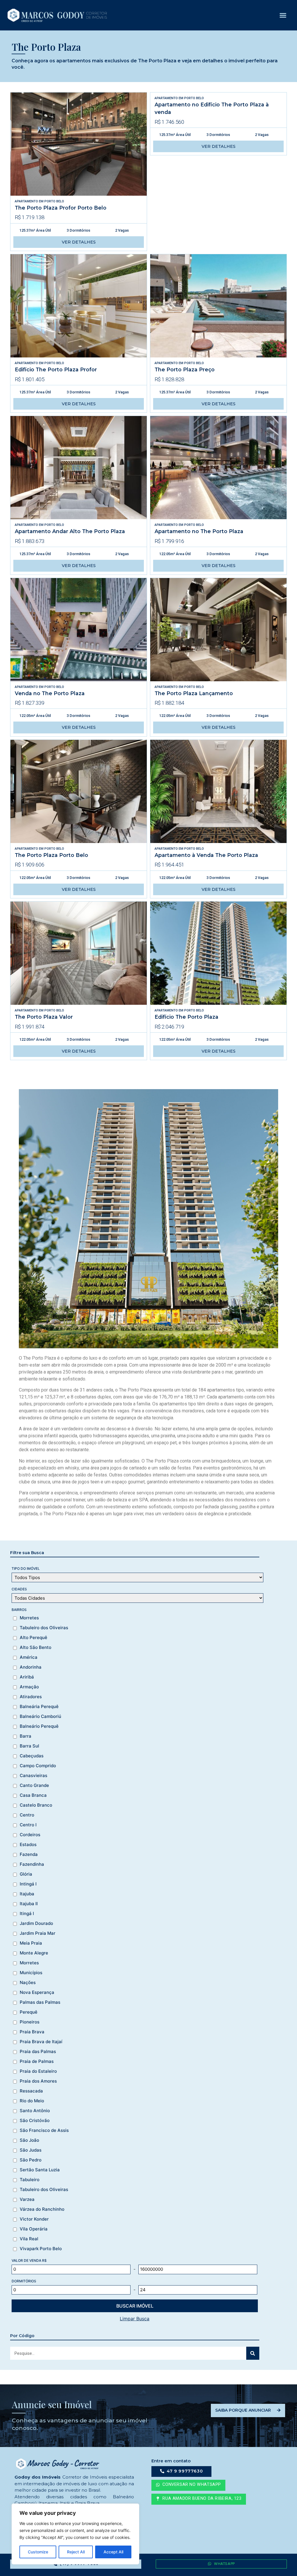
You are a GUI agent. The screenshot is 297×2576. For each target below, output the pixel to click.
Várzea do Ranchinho (42, 2209)
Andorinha (31, 1667)
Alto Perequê (33, 1638)
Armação (29, 1687)
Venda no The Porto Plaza (50, 693)
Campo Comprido (38, 1766)
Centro (27, 1815)
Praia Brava (32, 2032)
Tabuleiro (30, 2180)
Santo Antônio (35, 2111)
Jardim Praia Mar (38, 1933)
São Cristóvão (35, 2121)
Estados (28, 1845)
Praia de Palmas (37, 2061)
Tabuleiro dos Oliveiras (44, 1628)
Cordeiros (30, 1835)
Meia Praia (31, 1943)
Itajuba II (29, 1904)
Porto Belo (54, 201)
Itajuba (27, 1894)
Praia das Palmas (38, 2052)
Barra (26, 1736)
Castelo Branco (36, 1805)
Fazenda (29, 1854)
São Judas (31, 2150)
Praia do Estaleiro (38, 2071)
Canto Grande (34, 1785)
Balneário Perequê (39, 1726)
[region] (75, 2534)
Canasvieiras (33, 1776)
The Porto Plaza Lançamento (194, 693)
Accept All (113, 2552)
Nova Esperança (37, 1992)
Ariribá (27, 1677)
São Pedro (31, 2160)
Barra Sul (29, 1746)
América (29, 1657)
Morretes (29, 1618)
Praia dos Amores (38, 2081)
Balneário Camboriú (40, 1716)
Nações (28, 1983)
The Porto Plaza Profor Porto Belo (61, 208)
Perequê (29, 2012)
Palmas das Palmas (40, 2002)
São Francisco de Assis (44, 2130)
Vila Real (29, 2239)
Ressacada (31, 2091)
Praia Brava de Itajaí (41, 2042)
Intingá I (28, 1884)
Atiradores (31, 1697)
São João (29, 2140)
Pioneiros (30, 2022)
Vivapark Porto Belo (41, 2249)
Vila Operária (34, 2229)
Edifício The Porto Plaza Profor (56, 369)
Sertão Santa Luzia (40, 2170)
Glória (26, 1874)
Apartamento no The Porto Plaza (199, 531)
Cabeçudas (32, 1756)
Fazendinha (32, 1864)
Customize (38, 2552)
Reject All (76, 2552)
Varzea (27, 2199)
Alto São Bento (36, 1647)
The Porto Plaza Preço (185, 369)
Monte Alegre (34, 1953)
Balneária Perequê (39, 1707)
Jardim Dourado (36, 1923)
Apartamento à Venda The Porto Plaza (206, 855)
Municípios (31, 1973)
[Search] (253, 2353)
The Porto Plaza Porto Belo (51, 855)
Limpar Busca (135, 2319)
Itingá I (27, 1914)
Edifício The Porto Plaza (186, 1017)
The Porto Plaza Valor (44, 1017)
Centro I (28, 1825)
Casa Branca (33, 1795)
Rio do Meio (32, 2101)
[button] (283, 15)
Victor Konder (34, 2219)
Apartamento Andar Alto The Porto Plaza (70, 531)
